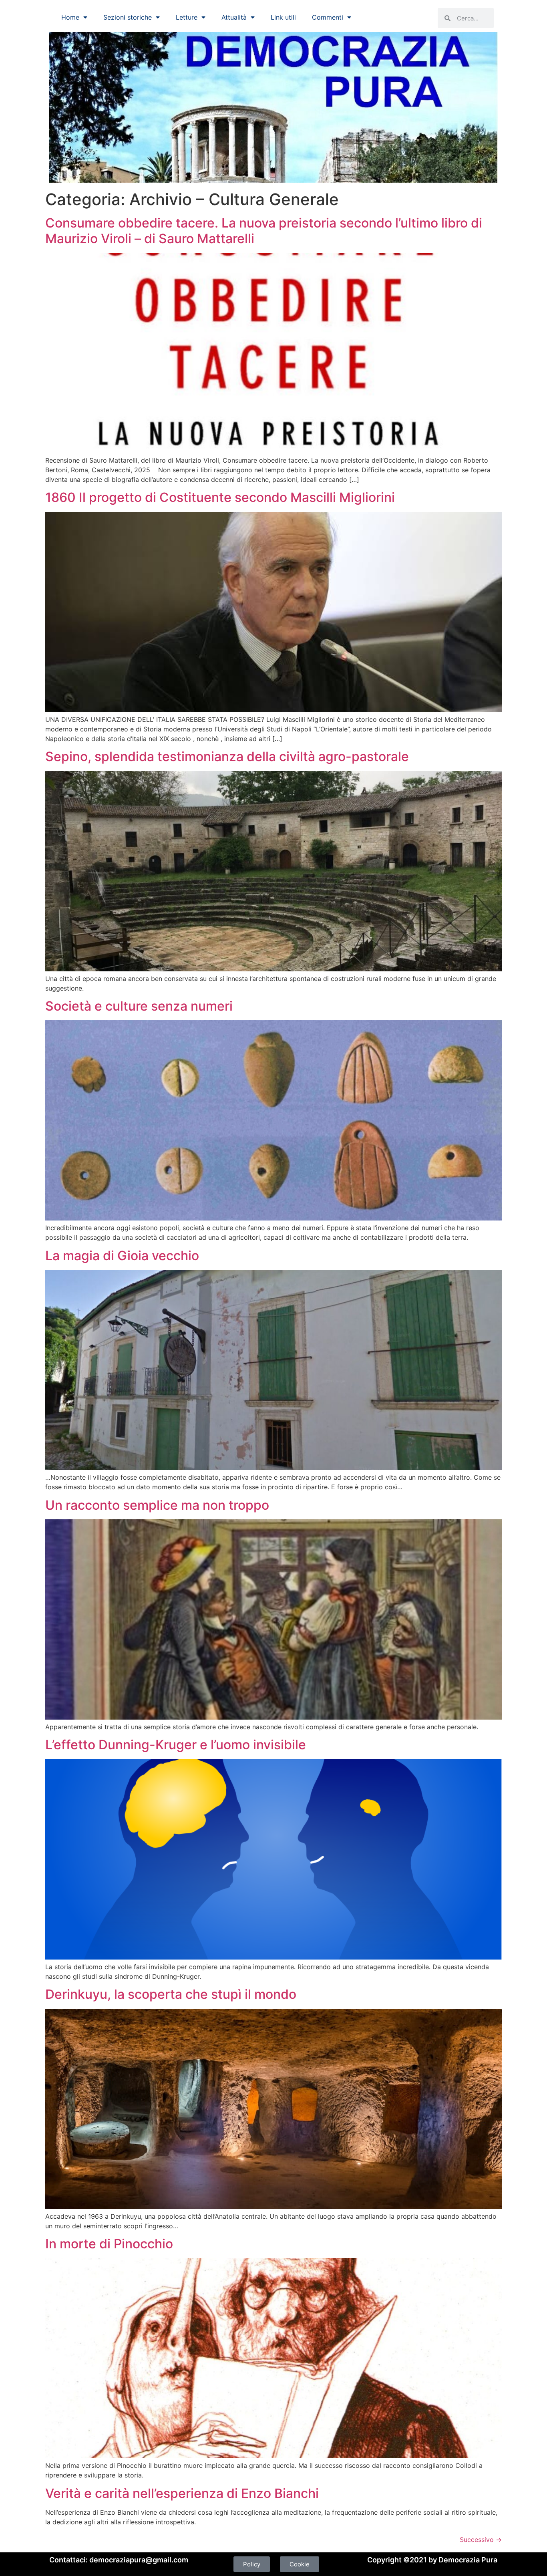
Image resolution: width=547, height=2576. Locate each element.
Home (70, 17)
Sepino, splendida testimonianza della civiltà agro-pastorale (227, 756)
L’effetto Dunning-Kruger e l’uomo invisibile (176, 1745)
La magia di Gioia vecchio (122, 1256)
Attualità (234, 17)
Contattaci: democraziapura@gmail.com (119, 2560)
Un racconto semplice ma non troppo (157, 1505)
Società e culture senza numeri (139, 1006)
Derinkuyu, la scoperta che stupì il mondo (171, 1994)
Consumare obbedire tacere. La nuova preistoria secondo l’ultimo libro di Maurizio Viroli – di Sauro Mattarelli (264, 231)
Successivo (481, 2540)
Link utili (283, 17)
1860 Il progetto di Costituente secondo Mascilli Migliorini (220, 497)
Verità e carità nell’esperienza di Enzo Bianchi (182, 2493)
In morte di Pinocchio (109, 2244)
